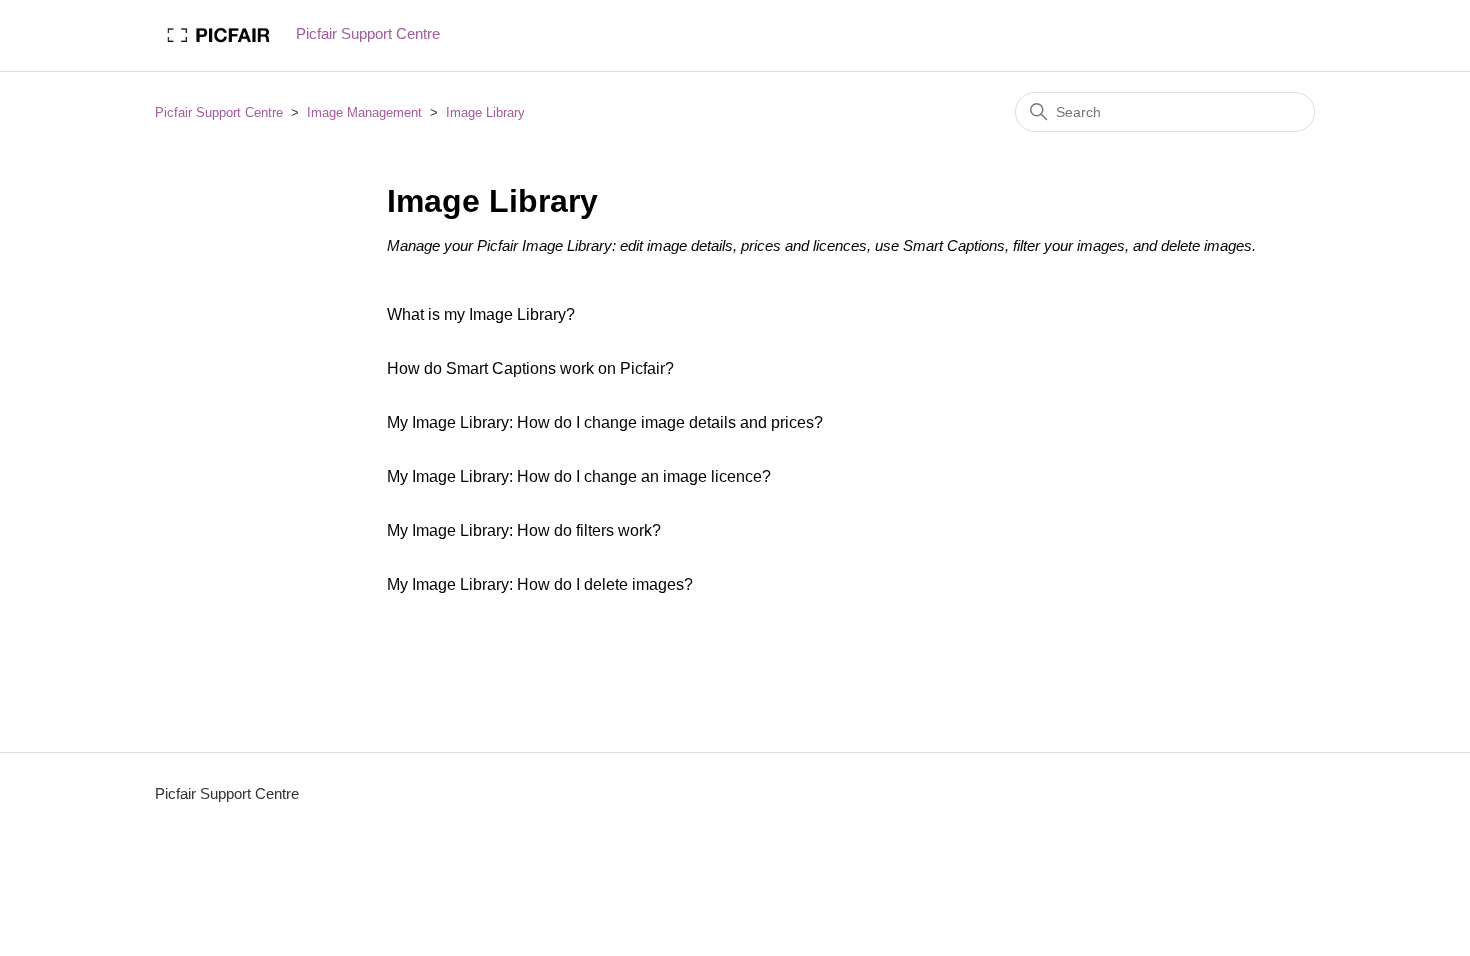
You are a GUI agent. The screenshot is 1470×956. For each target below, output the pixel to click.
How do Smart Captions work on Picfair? (530, 368)
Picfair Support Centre (219, 112)
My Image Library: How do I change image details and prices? (605, 422)
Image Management (364, 112)
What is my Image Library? (481, 314)
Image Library (485, 112)
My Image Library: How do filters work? (524, 530)
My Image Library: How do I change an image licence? (579, 476)
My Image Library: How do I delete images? (540, 584)
